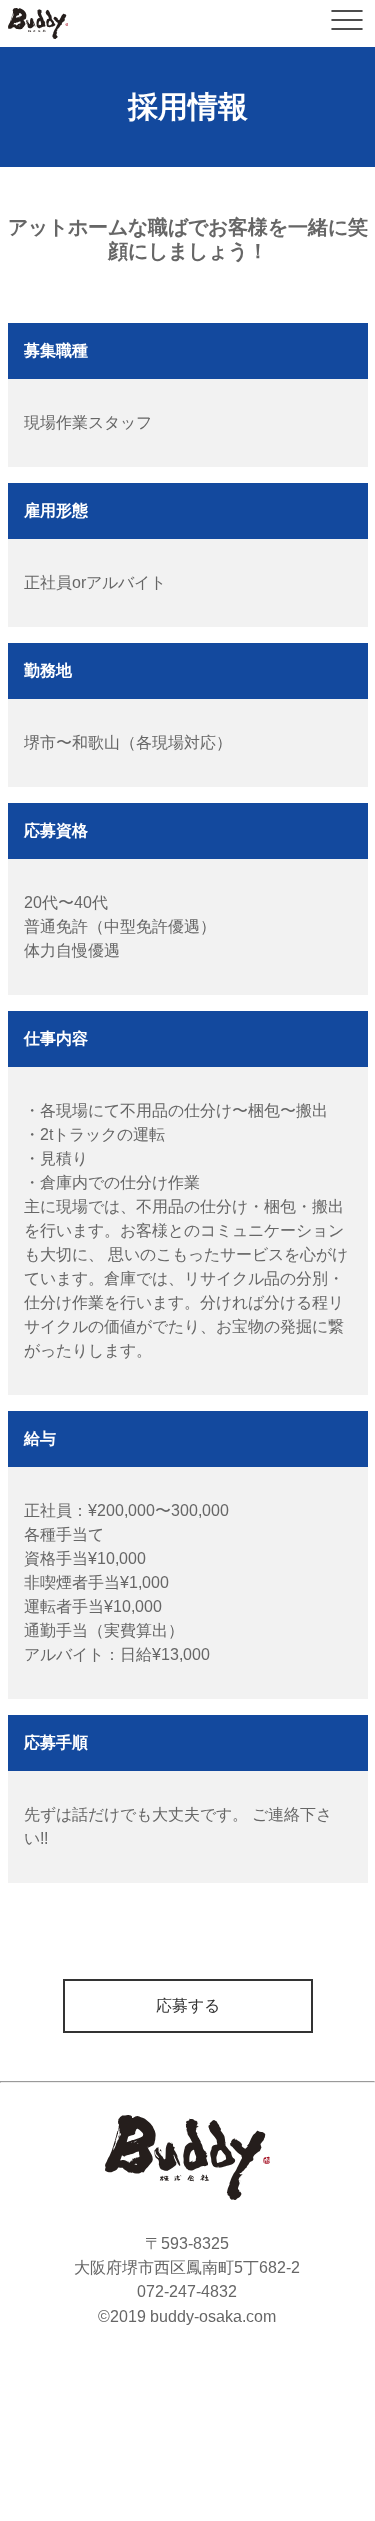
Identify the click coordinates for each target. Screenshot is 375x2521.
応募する (188, 2005)
